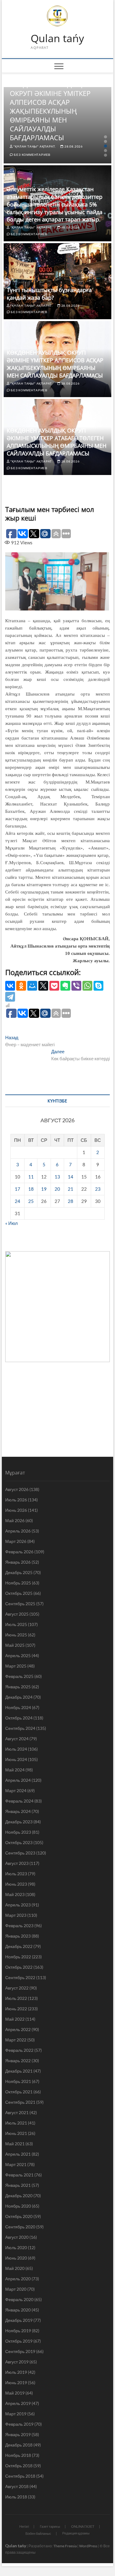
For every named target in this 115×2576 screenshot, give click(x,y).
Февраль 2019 (19, 2424)
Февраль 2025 (19, 1676)
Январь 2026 (18, 1562)
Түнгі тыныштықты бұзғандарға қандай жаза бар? (49, 294)
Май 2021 (15, 2144)
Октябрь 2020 (19, 2216)
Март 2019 (16, 2414)
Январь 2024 (18, 1811)
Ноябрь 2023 (18, 1832)
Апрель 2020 (18, 2279)
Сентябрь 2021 (20, 2102)
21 (71, 1189)
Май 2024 (15, 1770)
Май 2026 (15, 1520)
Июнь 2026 (16, 1510)
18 (31, 1189)
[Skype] (98, 986)
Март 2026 (16, 1541)
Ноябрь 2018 (18, 2455)
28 (71, 1201)
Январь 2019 (18, 2434)
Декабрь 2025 (19, 1572)
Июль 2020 (16, 2247)
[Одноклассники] (21, 986)
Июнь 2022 (16, 2009)
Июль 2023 (16, 1874)
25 (31, 1201)
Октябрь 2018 (19, 2466)
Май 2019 (15, 2393)
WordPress (88, 2546)
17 (17, 1189)
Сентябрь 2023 (20, 1853)
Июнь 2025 (16, 1635)
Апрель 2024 (18, 1780)
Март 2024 (16, 1790)
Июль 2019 (16, 2372)
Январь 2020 (18, 2310)
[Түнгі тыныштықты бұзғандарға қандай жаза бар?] (58, 281)
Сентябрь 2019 (20, 2351)
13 (57, 1177)
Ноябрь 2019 (18, 2331)
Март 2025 (16, 1666)
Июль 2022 (16, 1998)
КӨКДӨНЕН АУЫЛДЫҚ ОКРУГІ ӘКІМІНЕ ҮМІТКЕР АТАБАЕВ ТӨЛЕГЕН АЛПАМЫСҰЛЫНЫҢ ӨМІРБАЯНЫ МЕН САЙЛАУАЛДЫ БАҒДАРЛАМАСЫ (57, 442)
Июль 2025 (16, 1624)
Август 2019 (17, 2362)
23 (98, 1189)
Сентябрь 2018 (20, 2476)
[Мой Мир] (32, 986)
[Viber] (76, 986)
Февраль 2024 (19, 1801)
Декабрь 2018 (19, 2445)
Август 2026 (17, 1489)
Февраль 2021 (19, 2175)
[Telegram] (10, 997)
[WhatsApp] (87, 986)
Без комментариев (32, 155)
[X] (43, 986)
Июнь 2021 (16, 2133)
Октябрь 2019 (19, 2341)
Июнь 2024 (16, 1759)
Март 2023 (16, 1915)
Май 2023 (15, 1894)
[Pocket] (54, 986)
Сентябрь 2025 (20, 1604)
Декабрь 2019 (19, 2320)
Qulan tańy (57, 38)
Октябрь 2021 (19, 2092)
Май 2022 (15, 2019)
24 (17, 1201)
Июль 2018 (16, 2497)
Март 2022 (16, 2040)
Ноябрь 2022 (18, 1957)
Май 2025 (15, 1645)
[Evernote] (65, 986)
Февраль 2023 (19, 1926)
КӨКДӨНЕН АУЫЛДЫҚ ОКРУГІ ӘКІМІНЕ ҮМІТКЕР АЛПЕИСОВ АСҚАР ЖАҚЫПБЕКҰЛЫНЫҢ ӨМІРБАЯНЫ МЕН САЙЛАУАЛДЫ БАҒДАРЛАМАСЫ (50, 111)
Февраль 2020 (19, 2299)
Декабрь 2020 (19, 2196)
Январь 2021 (18, 2185)
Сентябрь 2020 (20, 2227)
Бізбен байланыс (38, 2533)
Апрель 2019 (18, 2403)
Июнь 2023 (16, 1884)
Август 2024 (17, 1739)
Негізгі (24, 2526)
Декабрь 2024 (19, 1697)
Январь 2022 (18, 2061)
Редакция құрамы (76, 2533)
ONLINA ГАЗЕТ (83, 2526)
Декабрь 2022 (19, 1946)
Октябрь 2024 (19, 1718)
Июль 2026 (16, 1500)
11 (31, 1177)
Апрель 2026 (18, 1531)
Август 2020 (17, 2237)
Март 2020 (16, 2289)
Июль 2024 (16, 1749)
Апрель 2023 (18, 1905)
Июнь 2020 (16, 2258)
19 (44, 1189)
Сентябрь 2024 (20, 1728)
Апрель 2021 (18, 2154)
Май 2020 (15, 2268)
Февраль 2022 (19, 2050)
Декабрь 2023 (19, 1822)
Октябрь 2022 (19, 1967)
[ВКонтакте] (10, 986)
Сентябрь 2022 (20, 1977)
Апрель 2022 (18, 2029)
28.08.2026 (73, 146)
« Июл (11, 1223)
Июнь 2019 (16, 2382)
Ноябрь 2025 (18, 1583)
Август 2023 (17, 1863)
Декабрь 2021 (19, 2071)
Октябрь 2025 (19, 1593)
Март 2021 (16, 2164)
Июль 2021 (16, 2123)
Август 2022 (17, 1988)
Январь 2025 (18, 1687)
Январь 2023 (18, 1936)
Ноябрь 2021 (18, 2081)
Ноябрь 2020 (18, 2206)
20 (57, 1189)
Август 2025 (17, 1614)
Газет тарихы (50, 2526)
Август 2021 (17, 2112)
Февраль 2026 (19, 1552)
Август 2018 (17, 2486)
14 (71, 1177)
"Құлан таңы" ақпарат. (34, 146)
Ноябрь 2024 (18, 1707)
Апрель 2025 (18, 1655)
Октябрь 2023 (19, 1842)
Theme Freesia (65, 2546)
